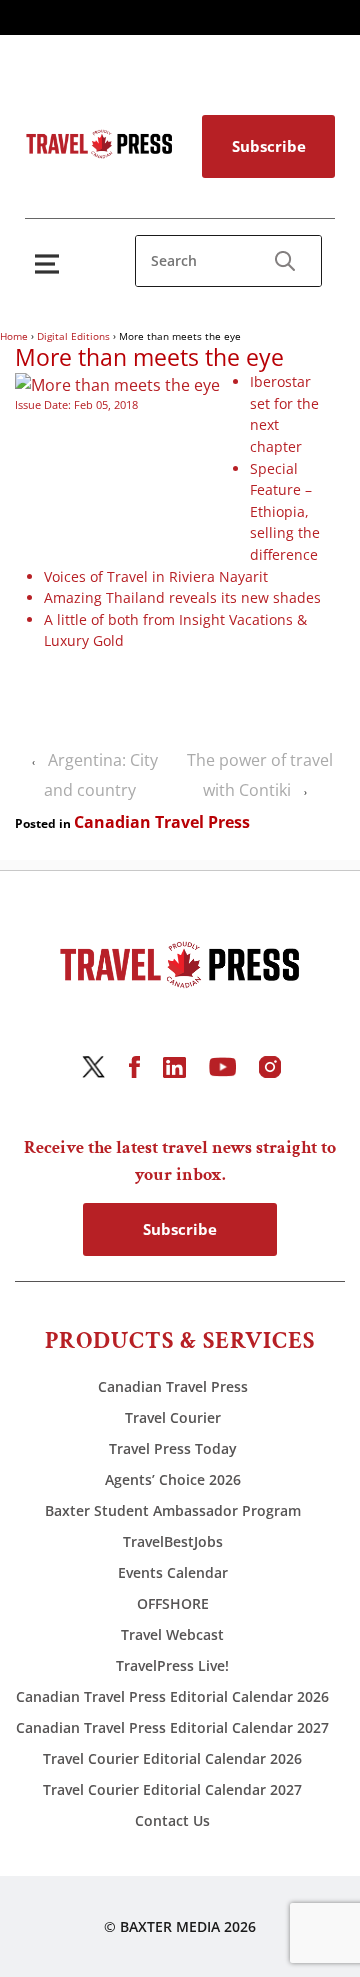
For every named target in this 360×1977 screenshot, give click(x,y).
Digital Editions (73, 336)
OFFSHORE (173, 1603)
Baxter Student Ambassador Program (173, 1510)
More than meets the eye (149, 358)
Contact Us (172, 1820)
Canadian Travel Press (162, 822)
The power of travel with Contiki (260, 775)
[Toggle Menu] (51, 263)
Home (14, 336)
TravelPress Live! (172, 1665)
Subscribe (269, 146)
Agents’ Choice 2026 (173, 1479)
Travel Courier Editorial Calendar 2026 (172, 1758)
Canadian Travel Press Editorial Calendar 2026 (172, 1696)
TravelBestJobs (173, 1541)
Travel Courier (173, 1417)
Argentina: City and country (101, 775)
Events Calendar (173, 1572)
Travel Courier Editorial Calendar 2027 (172, 1789)
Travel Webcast (172, 1634)
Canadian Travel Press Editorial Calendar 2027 (172, 1727)
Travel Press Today (173, 1448)
